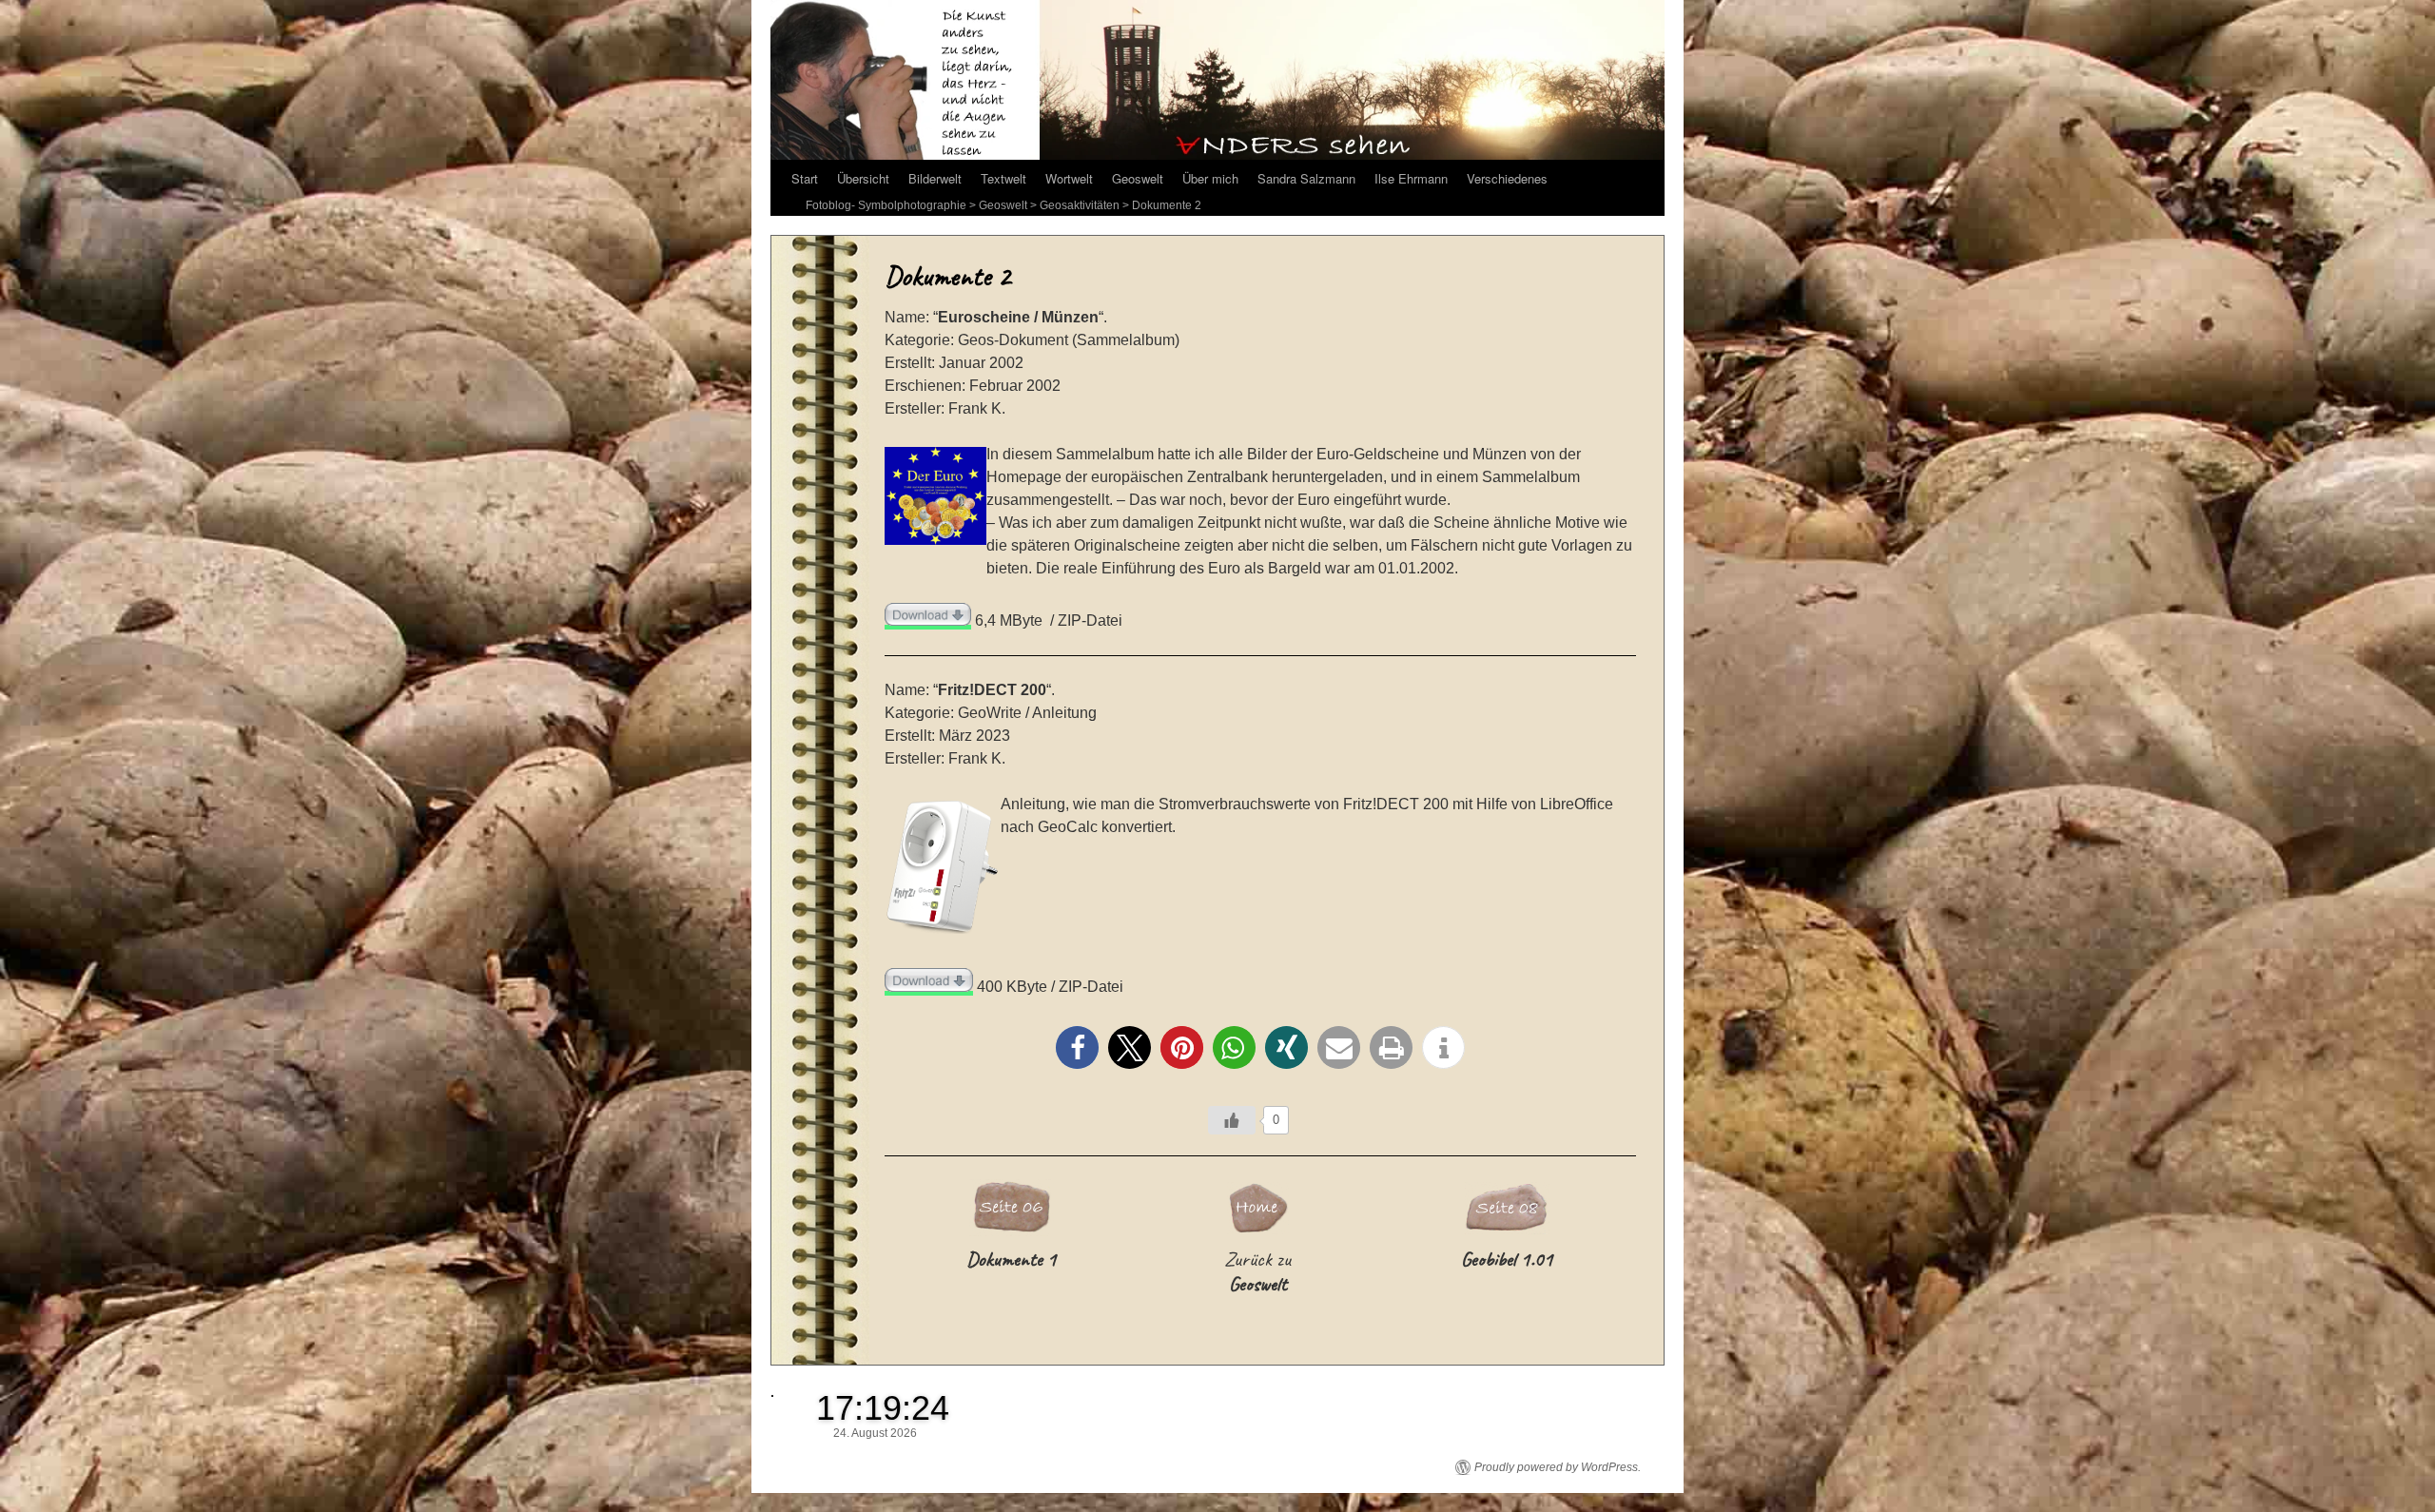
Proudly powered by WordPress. (1558, 1467)
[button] (1077, 1047)
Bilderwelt (935, 178)
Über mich (1210, 178)
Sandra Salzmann (1306, 178)
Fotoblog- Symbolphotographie (886, 205)
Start (805, 178)
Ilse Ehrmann (1411, 178)
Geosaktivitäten (1080, 205)
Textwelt (1003, 178)
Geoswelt (1138, 178)
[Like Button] (1232, 1120)
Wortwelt (1069, 178)
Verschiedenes (1507, 178)
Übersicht (863, 178)
